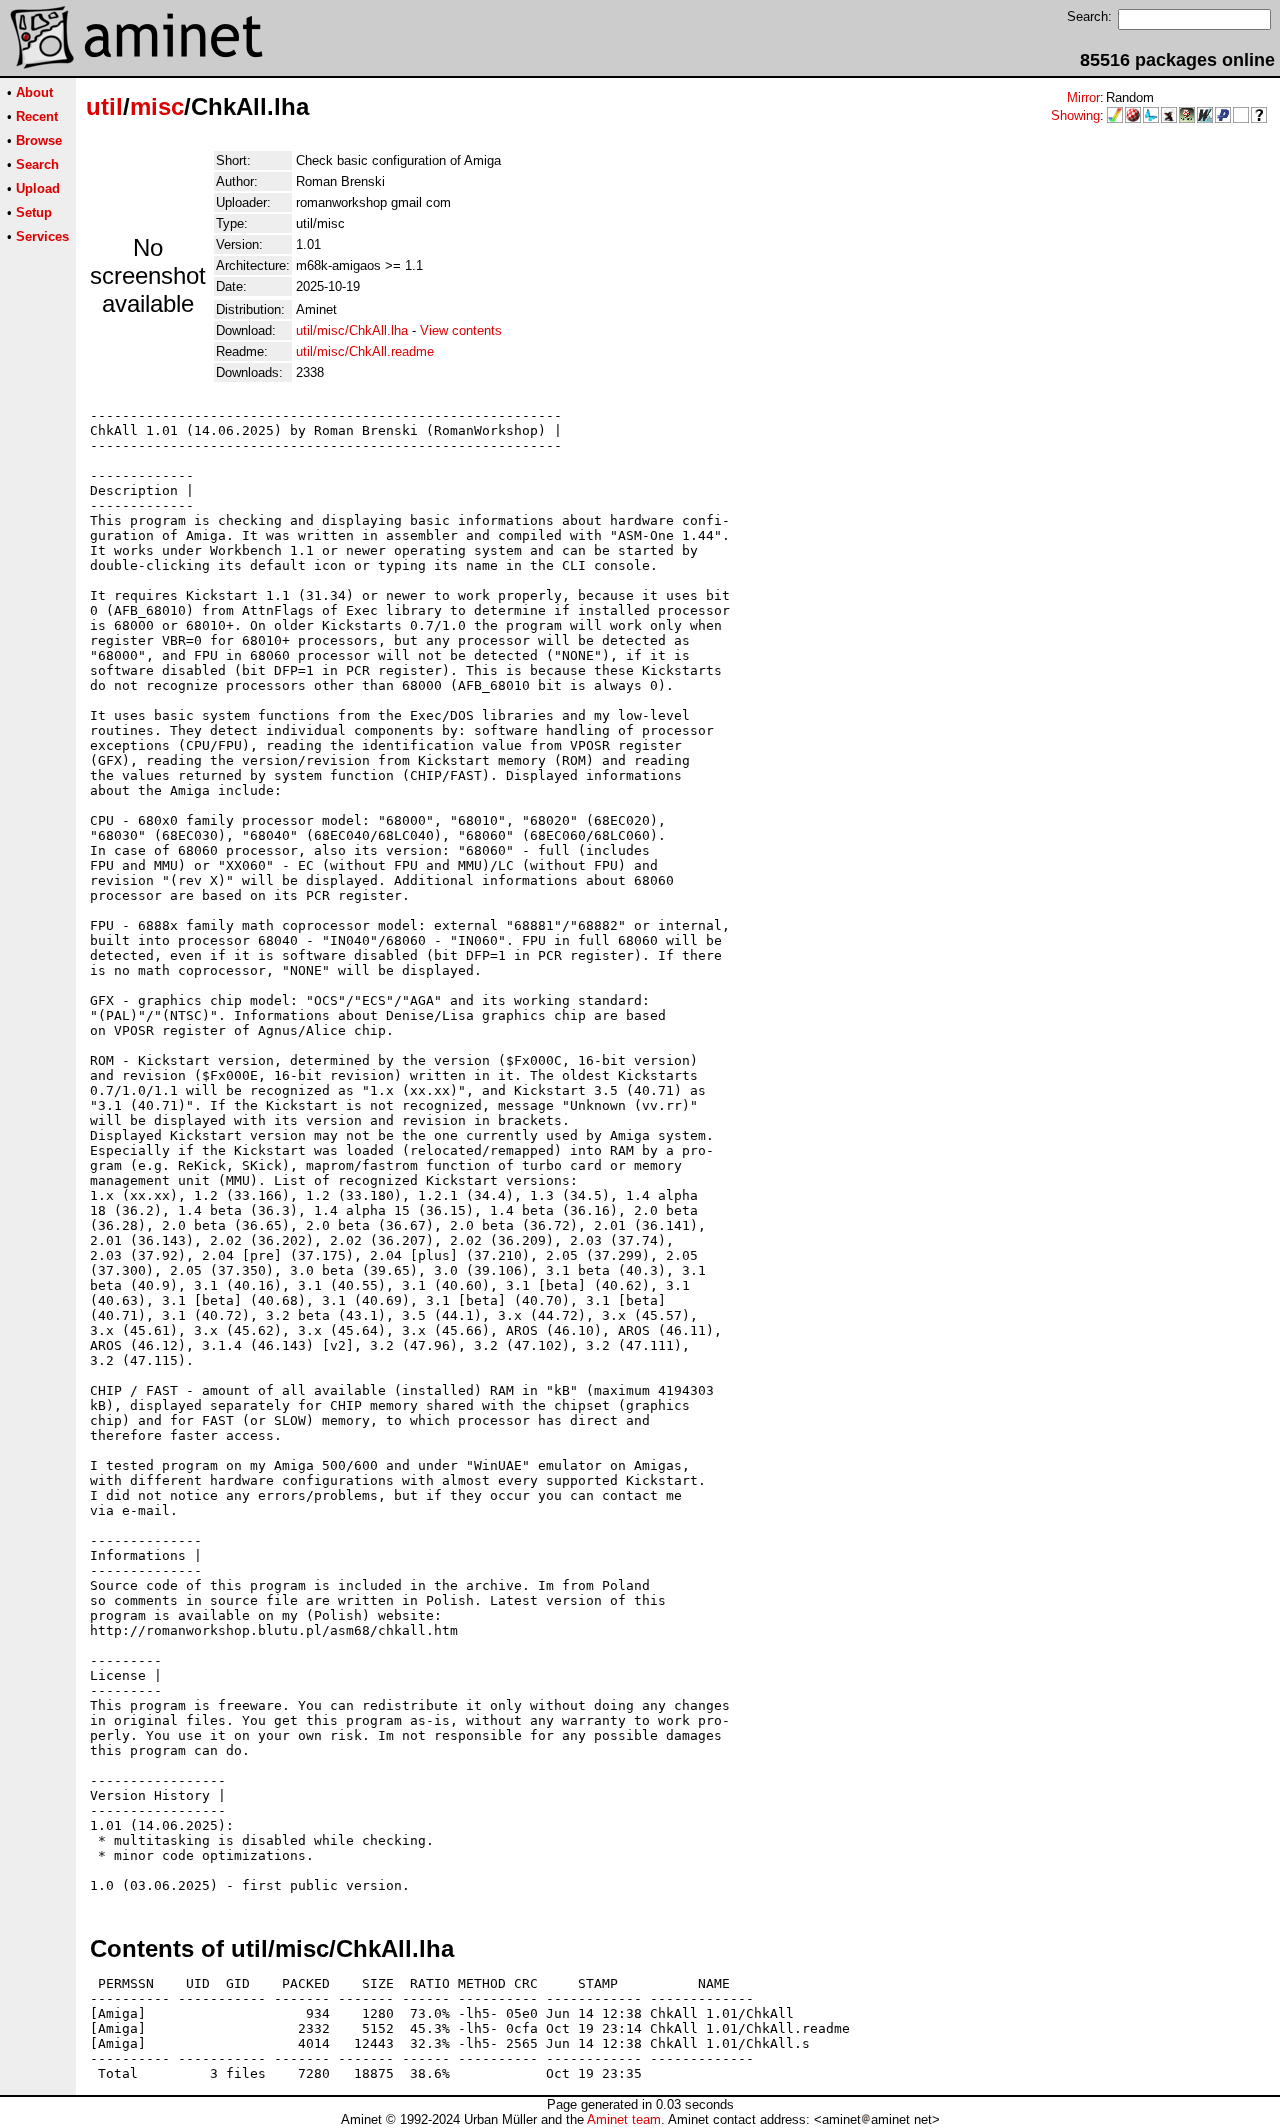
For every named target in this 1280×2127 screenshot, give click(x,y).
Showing (1075, 115)
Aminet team (624, 2119)
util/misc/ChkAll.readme (365, 351)
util (104, 106)
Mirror (1083, 97)
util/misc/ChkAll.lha (352, 330)
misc (157, 106)
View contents (461, 330)
